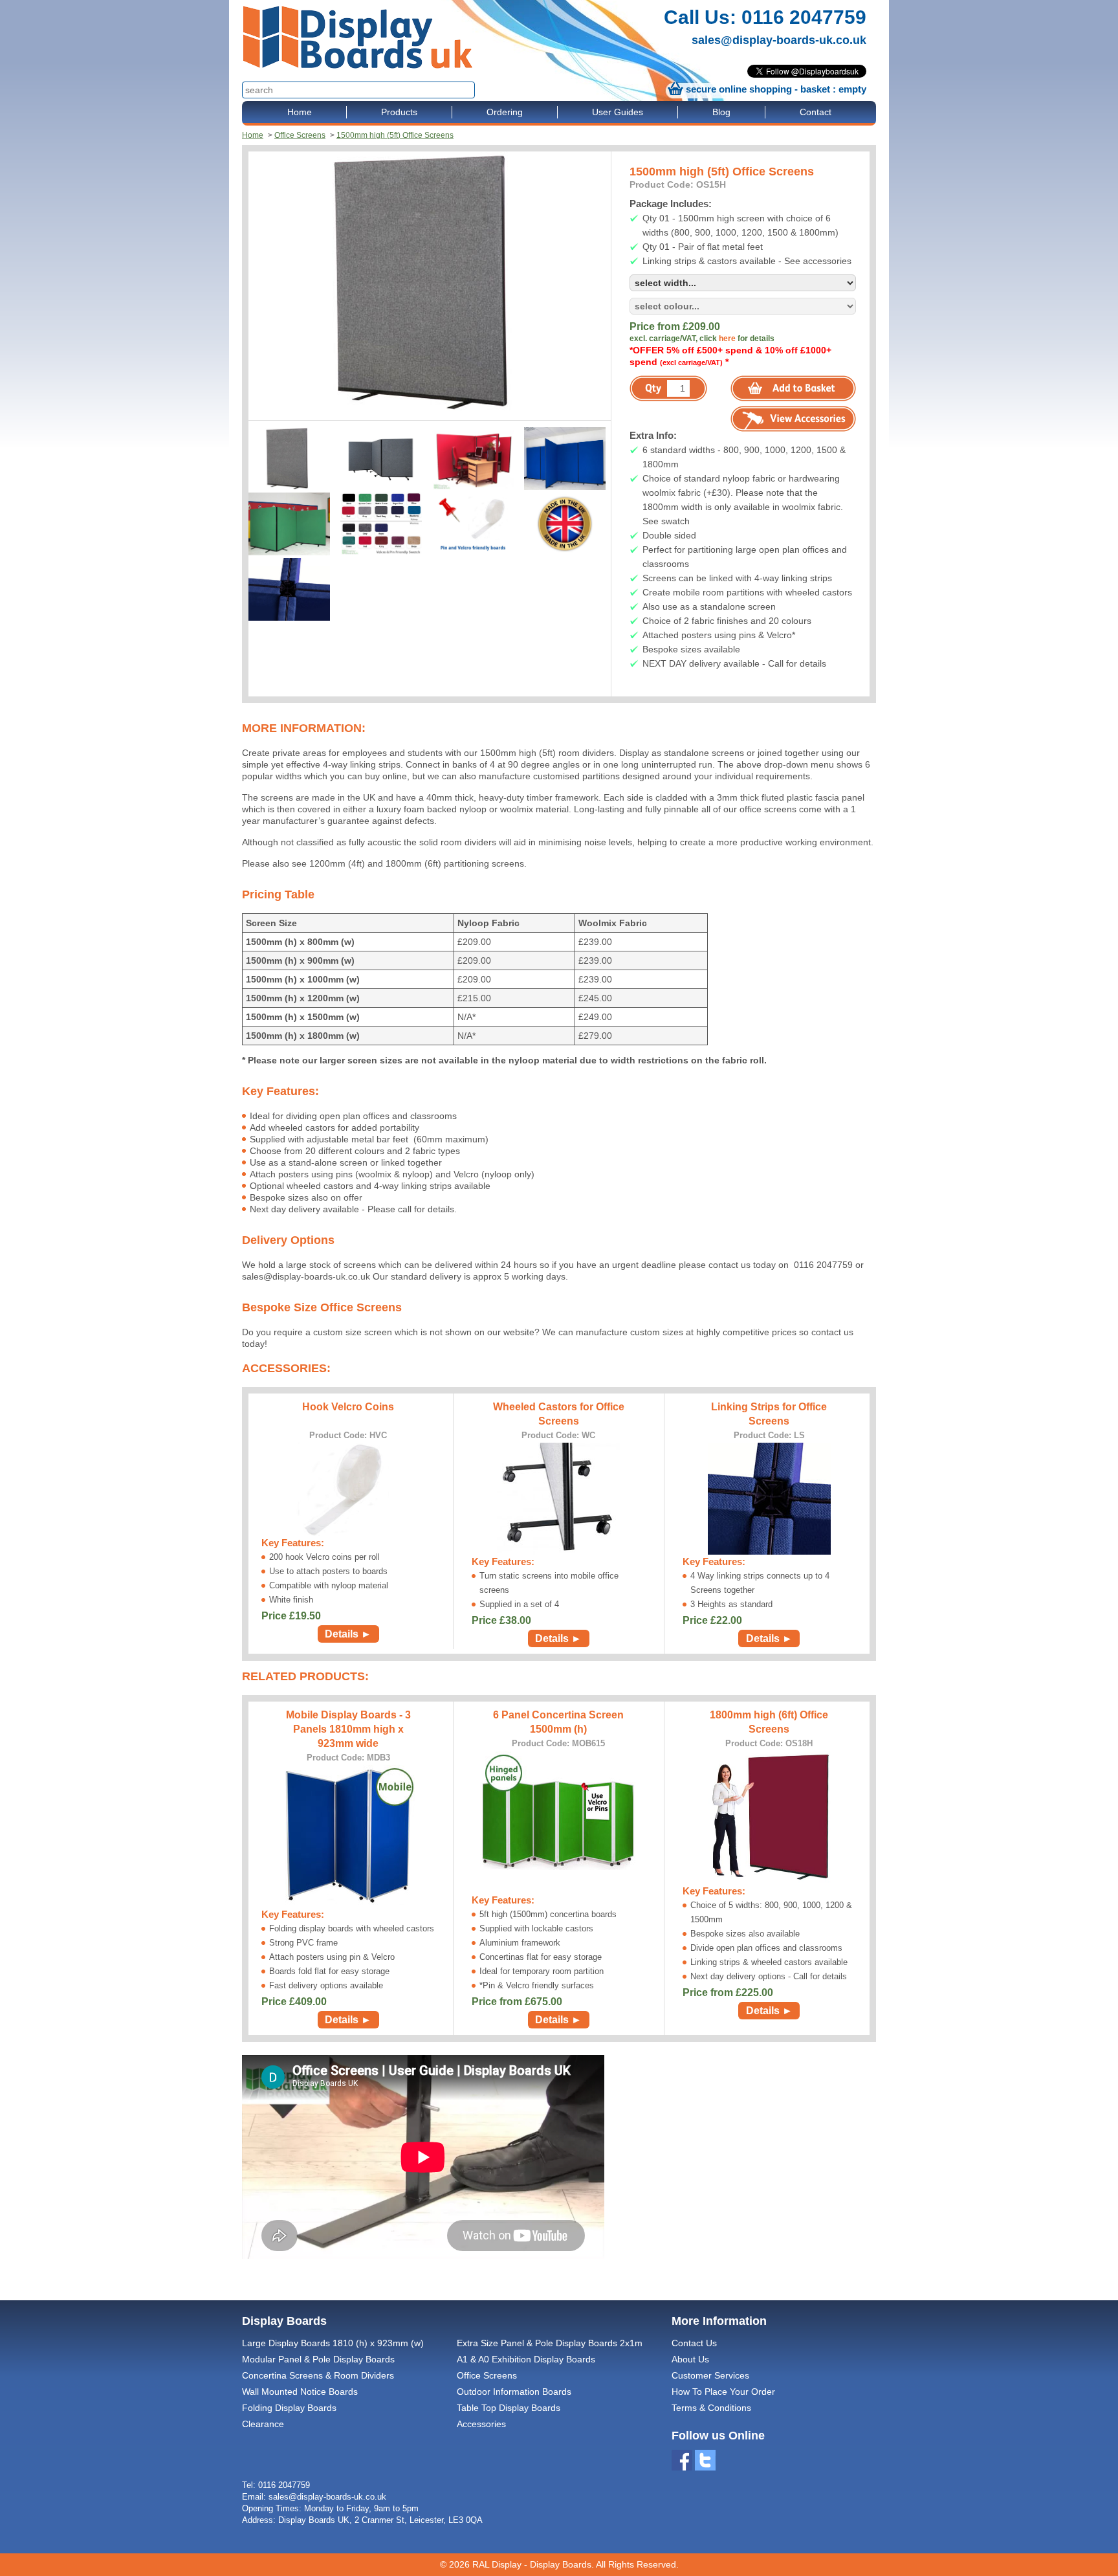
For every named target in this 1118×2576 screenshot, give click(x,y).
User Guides (618, 112)
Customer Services (710, 2375)
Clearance (263, 2424)
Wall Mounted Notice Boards (300, 2392)
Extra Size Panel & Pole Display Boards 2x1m (550, 2343)
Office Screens (300, 135)
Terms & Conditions (711, 2408)
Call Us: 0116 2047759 (765, 17)
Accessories (481, 2424)
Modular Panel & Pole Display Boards (318, 2359)
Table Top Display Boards (509, 2408)
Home (300, 112)
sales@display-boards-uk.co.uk (779, 40)
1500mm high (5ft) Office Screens (395, 135)
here (727, 339)
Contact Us (694, 2343)
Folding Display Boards (289, 2408)
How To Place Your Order (723, 2392)
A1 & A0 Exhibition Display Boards (526, 2359)
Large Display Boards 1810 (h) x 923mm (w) (333, 2343)
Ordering (505, 112)
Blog (721, 112)
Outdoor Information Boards (514, 2392)
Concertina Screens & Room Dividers (318, 2375)
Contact (816, 112)
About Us (690, 2359)
